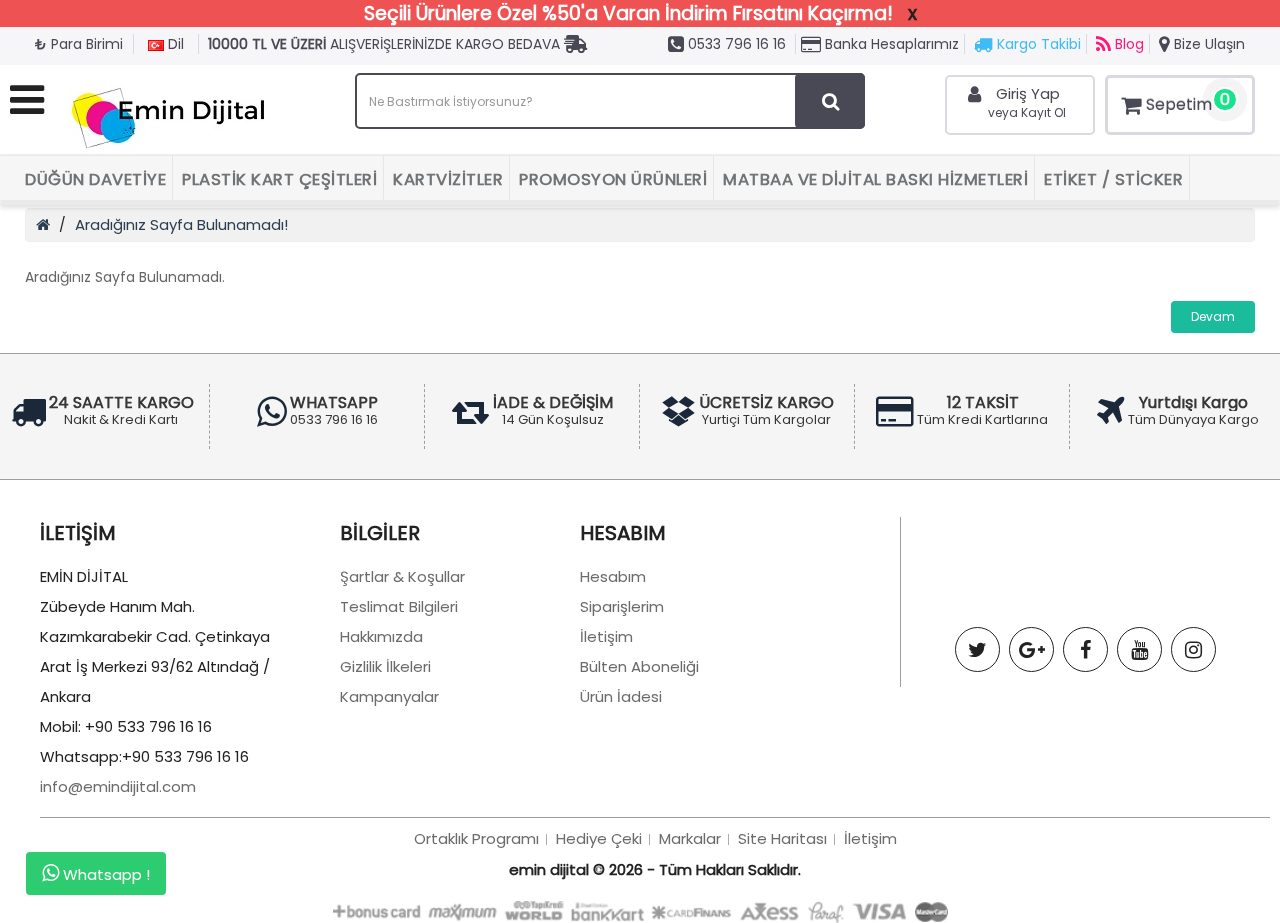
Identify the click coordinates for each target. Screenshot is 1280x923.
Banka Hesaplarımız (890, 44)
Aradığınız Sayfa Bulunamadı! (181, 224)
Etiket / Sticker (1113, 179)
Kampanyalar (389, 696)
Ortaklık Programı (476, 838)
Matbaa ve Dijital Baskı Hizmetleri (875, 179)
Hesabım (613, 576)
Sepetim (1188, 102)
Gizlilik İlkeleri (385, 666)
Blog (1127, 44)
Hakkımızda (381, 636)
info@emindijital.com (118, 786)
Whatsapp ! (104, 874)
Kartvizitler (448, 179)
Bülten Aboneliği (639, 666)
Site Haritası (782, 838)
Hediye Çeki (599, 838)
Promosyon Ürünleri (613, 179)
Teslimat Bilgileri (399, 606)
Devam (1213, 316)
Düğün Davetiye (95, 179)
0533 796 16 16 (735, 44)
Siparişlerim (622, 606)
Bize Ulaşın (1207, 44)
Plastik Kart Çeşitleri (279, 179)
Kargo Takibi (1037, 44)
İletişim (606, 636)
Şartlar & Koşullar (402, 576)
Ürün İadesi (621, 696)
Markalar (690, 838)
